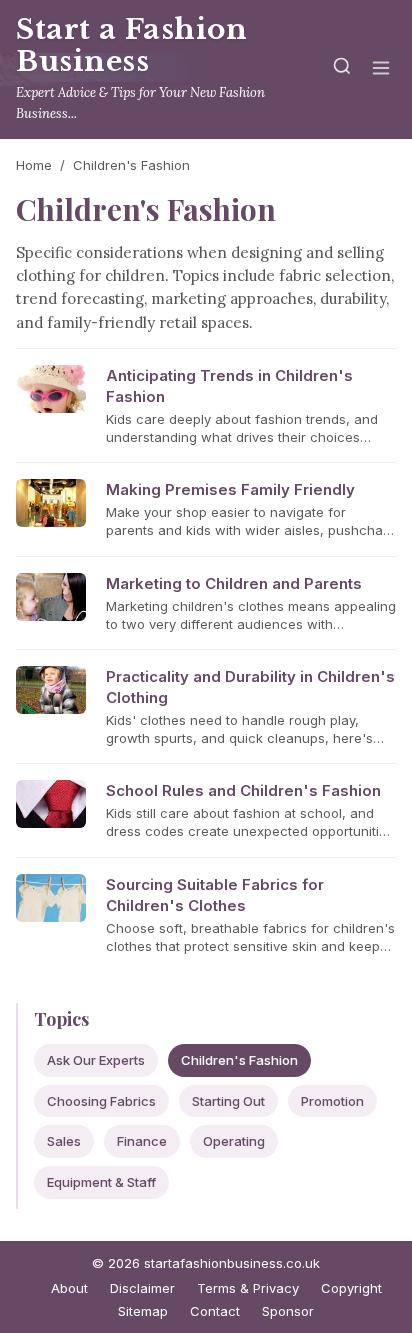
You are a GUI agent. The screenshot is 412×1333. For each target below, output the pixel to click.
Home (34, 165)
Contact (215, 1311)
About (69, 1288)
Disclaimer (142, 1288)
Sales (64, 1141)
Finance (142, 1141)
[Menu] (381, 69)
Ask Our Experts (96, 1060)
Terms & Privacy (248, 1288)
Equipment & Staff (101, 1182)
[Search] (342, 69)
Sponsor (288, 1311)
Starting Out (228, 1101)
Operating (234, 1141)
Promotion (332, 1101)
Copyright (351, 1288)
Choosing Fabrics (101, 1101)
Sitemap (143, 1311)
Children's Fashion (239, 1060)
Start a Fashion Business (132, 45)
